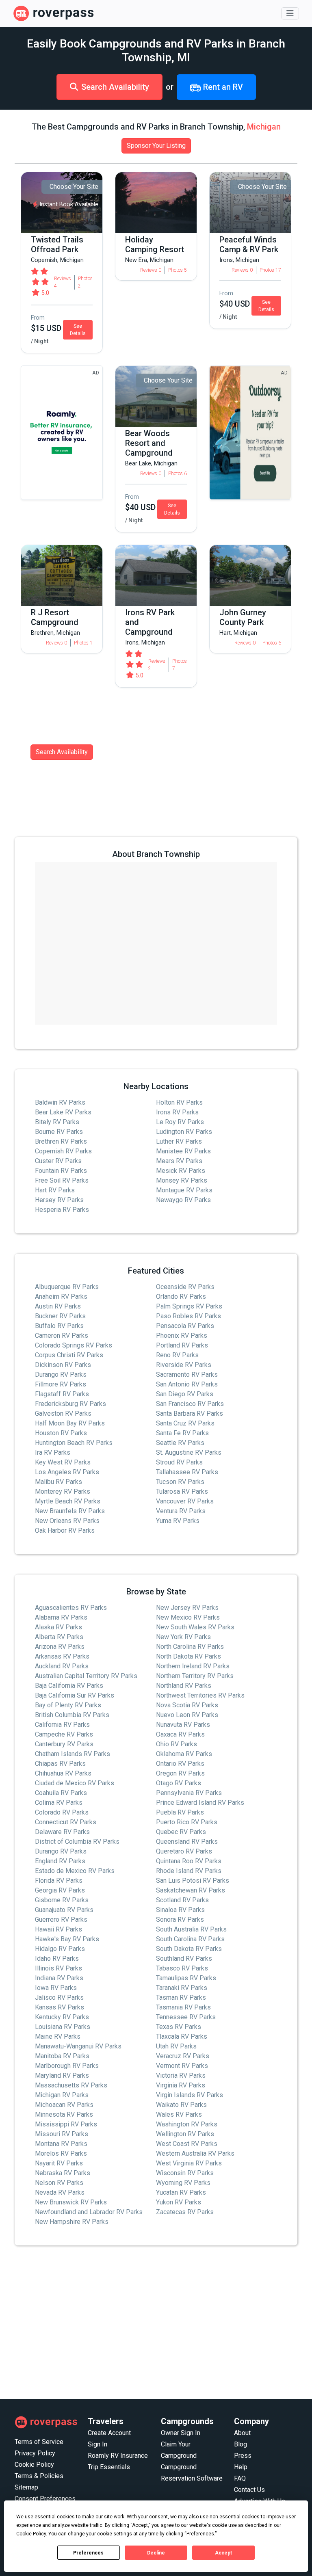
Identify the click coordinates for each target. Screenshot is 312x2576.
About (242, 2433)
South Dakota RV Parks (189, 1949)
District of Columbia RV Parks (77, 1842)
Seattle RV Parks (180, 1443)
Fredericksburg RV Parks (70, 1404)
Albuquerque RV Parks (67, 1287)
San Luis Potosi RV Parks (193, 1881)
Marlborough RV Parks (67, 2066)
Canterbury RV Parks (64, 1744)
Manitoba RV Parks (62, 2056)
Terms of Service (39, 2442)
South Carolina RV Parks (190, 1939)
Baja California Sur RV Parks (75, 1695)
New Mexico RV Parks (188, 1617)
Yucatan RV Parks (181, 2192)
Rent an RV (222, 87)
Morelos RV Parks (61, 2153)
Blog (240, 2444)
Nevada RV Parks (60, 2192)
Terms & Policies (39, 2476)
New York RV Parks (183, 1637)
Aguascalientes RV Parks (71, 1608)
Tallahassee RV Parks (187, 1472)
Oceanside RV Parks (185, 1287)
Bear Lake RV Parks (63, 1112)
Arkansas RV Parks (62, 1656)
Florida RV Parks (59, 1881)
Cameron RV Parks (62, 1336)
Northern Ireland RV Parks (193, 1666)
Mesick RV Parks (181, 1171)
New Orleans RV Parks (67, 1521)
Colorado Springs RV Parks (74, 1345)
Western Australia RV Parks (195, 2153)
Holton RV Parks (179, 1102)
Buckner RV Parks (60, 1316)
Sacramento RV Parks (187, 1375)
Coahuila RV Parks (61, 1793)
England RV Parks (60, 1861)
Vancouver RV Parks (185, 1501)
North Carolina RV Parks (190, 1647)
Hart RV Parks (55, 1190)
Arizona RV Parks (60, 1647)
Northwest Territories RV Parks (200, 1695)
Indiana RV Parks (59, 1978)
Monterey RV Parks (63, 1491)
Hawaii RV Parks (58, 1929)
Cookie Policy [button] (31, 2534)
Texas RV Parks (179, 2027)
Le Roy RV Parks (180, 1122)
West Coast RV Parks (187, 2144)
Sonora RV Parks (180, 1920)
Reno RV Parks (177, 1355)
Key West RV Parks (63, 1462)
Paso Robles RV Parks (188, 1316)
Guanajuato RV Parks (64, 1910)
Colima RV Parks (59, 1803)
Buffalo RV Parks (59, 1326)
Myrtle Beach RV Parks (68, 1501)
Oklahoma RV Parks (184, 1754)
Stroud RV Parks (179, 1462)
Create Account (109, 2433)
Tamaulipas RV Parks (186, 1978)
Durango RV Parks (61, 1375)
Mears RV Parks (179, 1161)
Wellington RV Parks (185, 2134)
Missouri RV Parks (62, 2134)
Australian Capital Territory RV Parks (86, 1676)
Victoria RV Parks (181, 2075)
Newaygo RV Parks (183, 1200)
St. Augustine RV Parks (189, 1452)
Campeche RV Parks (64, 1734)
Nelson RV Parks (59, 2183)
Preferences (88, 2553)
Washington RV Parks (187, 2124)
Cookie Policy (34, 2465)
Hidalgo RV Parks (60, 1949)
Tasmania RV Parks (183, 2007)
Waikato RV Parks (181, 2105)
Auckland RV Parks (62, 1666)
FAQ (240, 2478)
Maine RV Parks (58, 2036)
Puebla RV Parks (180, 1812)
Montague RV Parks (184, 1190)
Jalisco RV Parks (59, 1997)
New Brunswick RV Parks (71, 2202)
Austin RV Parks (58, 1306)
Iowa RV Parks (56, 1988)
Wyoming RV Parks (183, 2183)
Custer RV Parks (58, 1161)
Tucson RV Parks (180, 1482)
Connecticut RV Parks (66, 1822)
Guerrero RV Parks (61, 1920)
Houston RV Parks (61, 1433)
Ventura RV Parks (181, 1511)
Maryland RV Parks (62, 2075)
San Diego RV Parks (185, 1394)
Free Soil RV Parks (62, 1180)
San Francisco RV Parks (190, 1404)
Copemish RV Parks (63, 1151)
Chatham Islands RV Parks (73, 1754)
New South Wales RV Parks (195, 1627)
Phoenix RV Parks (182, 1336)
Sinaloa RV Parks (180, 1910)
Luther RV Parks (179, 1141)
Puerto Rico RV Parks (187, 1822)
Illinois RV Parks (58, 1968)
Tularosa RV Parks (182, 1491)
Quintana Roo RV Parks (189, 1861)
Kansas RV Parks (60, 2007)
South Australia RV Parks (191, 1929)
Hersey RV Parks (59, 1200)
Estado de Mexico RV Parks (75, 1871)
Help (241, 2467)
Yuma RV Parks (178, 1521)
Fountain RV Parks (61, 1171)
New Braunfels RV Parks (70, 1511)
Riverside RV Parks (184, 1365)
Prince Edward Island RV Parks (200, 1803)
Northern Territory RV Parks (195, 1676)
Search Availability (115, 87)
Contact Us (249, 2490)
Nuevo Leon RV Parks (187, 1715)
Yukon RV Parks (179, 2202)
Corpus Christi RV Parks (69, 1355)
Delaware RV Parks (62, 1832)
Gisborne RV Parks (62, 1900)
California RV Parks (62, 1725)
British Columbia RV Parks (72, 1715)
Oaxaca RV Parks (180, 1734)
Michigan (264, 127)
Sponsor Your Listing (156, 146)
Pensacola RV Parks (185, 1326)
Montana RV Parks (61, 2144)
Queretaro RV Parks (184, 1851)
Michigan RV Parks (62, 2095)
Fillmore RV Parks (61, 1384)
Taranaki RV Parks (182, 1988)
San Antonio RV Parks (187, 1384)
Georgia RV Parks (60, 1890)
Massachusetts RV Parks (71, 2085)
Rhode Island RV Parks (189, 1871)
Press (243, 2456)
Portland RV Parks (182, 1345)
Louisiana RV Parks (63, 2027)
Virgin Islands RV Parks (190, 2095)
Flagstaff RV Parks (62, 1394)
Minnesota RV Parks (64, 2114)
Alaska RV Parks (58, 1627)
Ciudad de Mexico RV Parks (75, 1783)
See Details (78, 330)
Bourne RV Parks (59, 1132)
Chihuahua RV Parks (63, 1773)
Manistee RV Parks (183, 1151)
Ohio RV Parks (177, 1744)
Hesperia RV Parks (62, 1210)
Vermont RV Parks (182, 2066)
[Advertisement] (156, 2323)
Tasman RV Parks (181, 1997)
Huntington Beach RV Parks (74, 1443)
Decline (156, 2553)
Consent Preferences (45, 2499)
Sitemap (26, 2487)
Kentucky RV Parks (62, 2017)
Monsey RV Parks (182, 1180)
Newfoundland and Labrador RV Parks (89, 2212)
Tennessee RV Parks (186, 2017)
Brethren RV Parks (61, 1141)
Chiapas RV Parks (60, 1764)
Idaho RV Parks (57, 1958)
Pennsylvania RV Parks (189, 1793)
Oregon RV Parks (180, 1773)
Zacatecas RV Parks (185, 2212)
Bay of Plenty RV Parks (68, 1705)
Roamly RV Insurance (118, 2456)
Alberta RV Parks (59, 1637)
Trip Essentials (109, 2467)
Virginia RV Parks (181, 2085)
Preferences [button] (200, 2534)
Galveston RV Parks (63, 1413)
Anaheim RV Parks (61, 1297)
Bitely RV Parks (57, 1122)
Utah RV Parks (176, 2046)
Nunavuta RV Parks (183, 1725)
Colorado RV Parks (62, 1812)
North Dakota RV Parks (188, 1656)
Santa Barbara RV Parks (190, 1413)
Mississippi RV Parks (66, 2124)
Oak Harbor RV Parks (65, 1530)
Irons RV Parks (177, 1112)
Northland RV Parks (184, 1686)
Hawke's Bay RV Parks (67, 1939)
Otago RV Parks (179, 1783)
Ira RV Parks (53, 1452)
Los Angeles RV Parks (67, 1472)
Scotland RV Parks (182, 1900)
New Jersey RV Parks (187, 1608)
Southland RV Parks (184, 1958)
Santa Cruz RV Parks (185, 1423)
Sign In (97, 2444)
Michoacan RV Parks (64, 2105)
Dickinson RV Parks (63, 1365)
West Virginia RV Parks (189, 2163)
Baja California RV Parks (69, 1686)
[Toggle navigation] (290, 13)
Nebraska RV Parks (63, 2173)
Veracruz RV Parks (183, 2056)
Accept (223, 2553)
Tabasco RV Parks (182, 1968)
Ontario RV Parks (180, 1764)
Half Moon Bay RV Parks (70, 1423)
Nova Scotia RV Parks (187, 1705)
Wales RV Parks (179, 2114)
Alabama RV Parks (61, 1617)
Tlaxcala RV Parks (182, 2036)
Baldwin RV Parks (60, 1102)
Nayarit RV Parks (59, 2163)
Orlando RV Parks (181, 1297)
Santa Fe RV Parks (182, 1433)
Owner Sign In (181, 2433)
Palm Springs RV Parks (189, 1306)
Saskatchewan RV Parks (191, 1890)
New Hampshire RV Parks (72, 2222)
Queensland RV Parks (187, 1842)
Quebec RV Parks (181, 1832)
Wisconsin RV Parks (185, 2173)
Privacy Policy (35, 2453)
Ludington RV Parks (184, 1132)
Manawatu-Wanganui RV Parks (78, 2046)
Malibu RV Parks (58, 1482)
